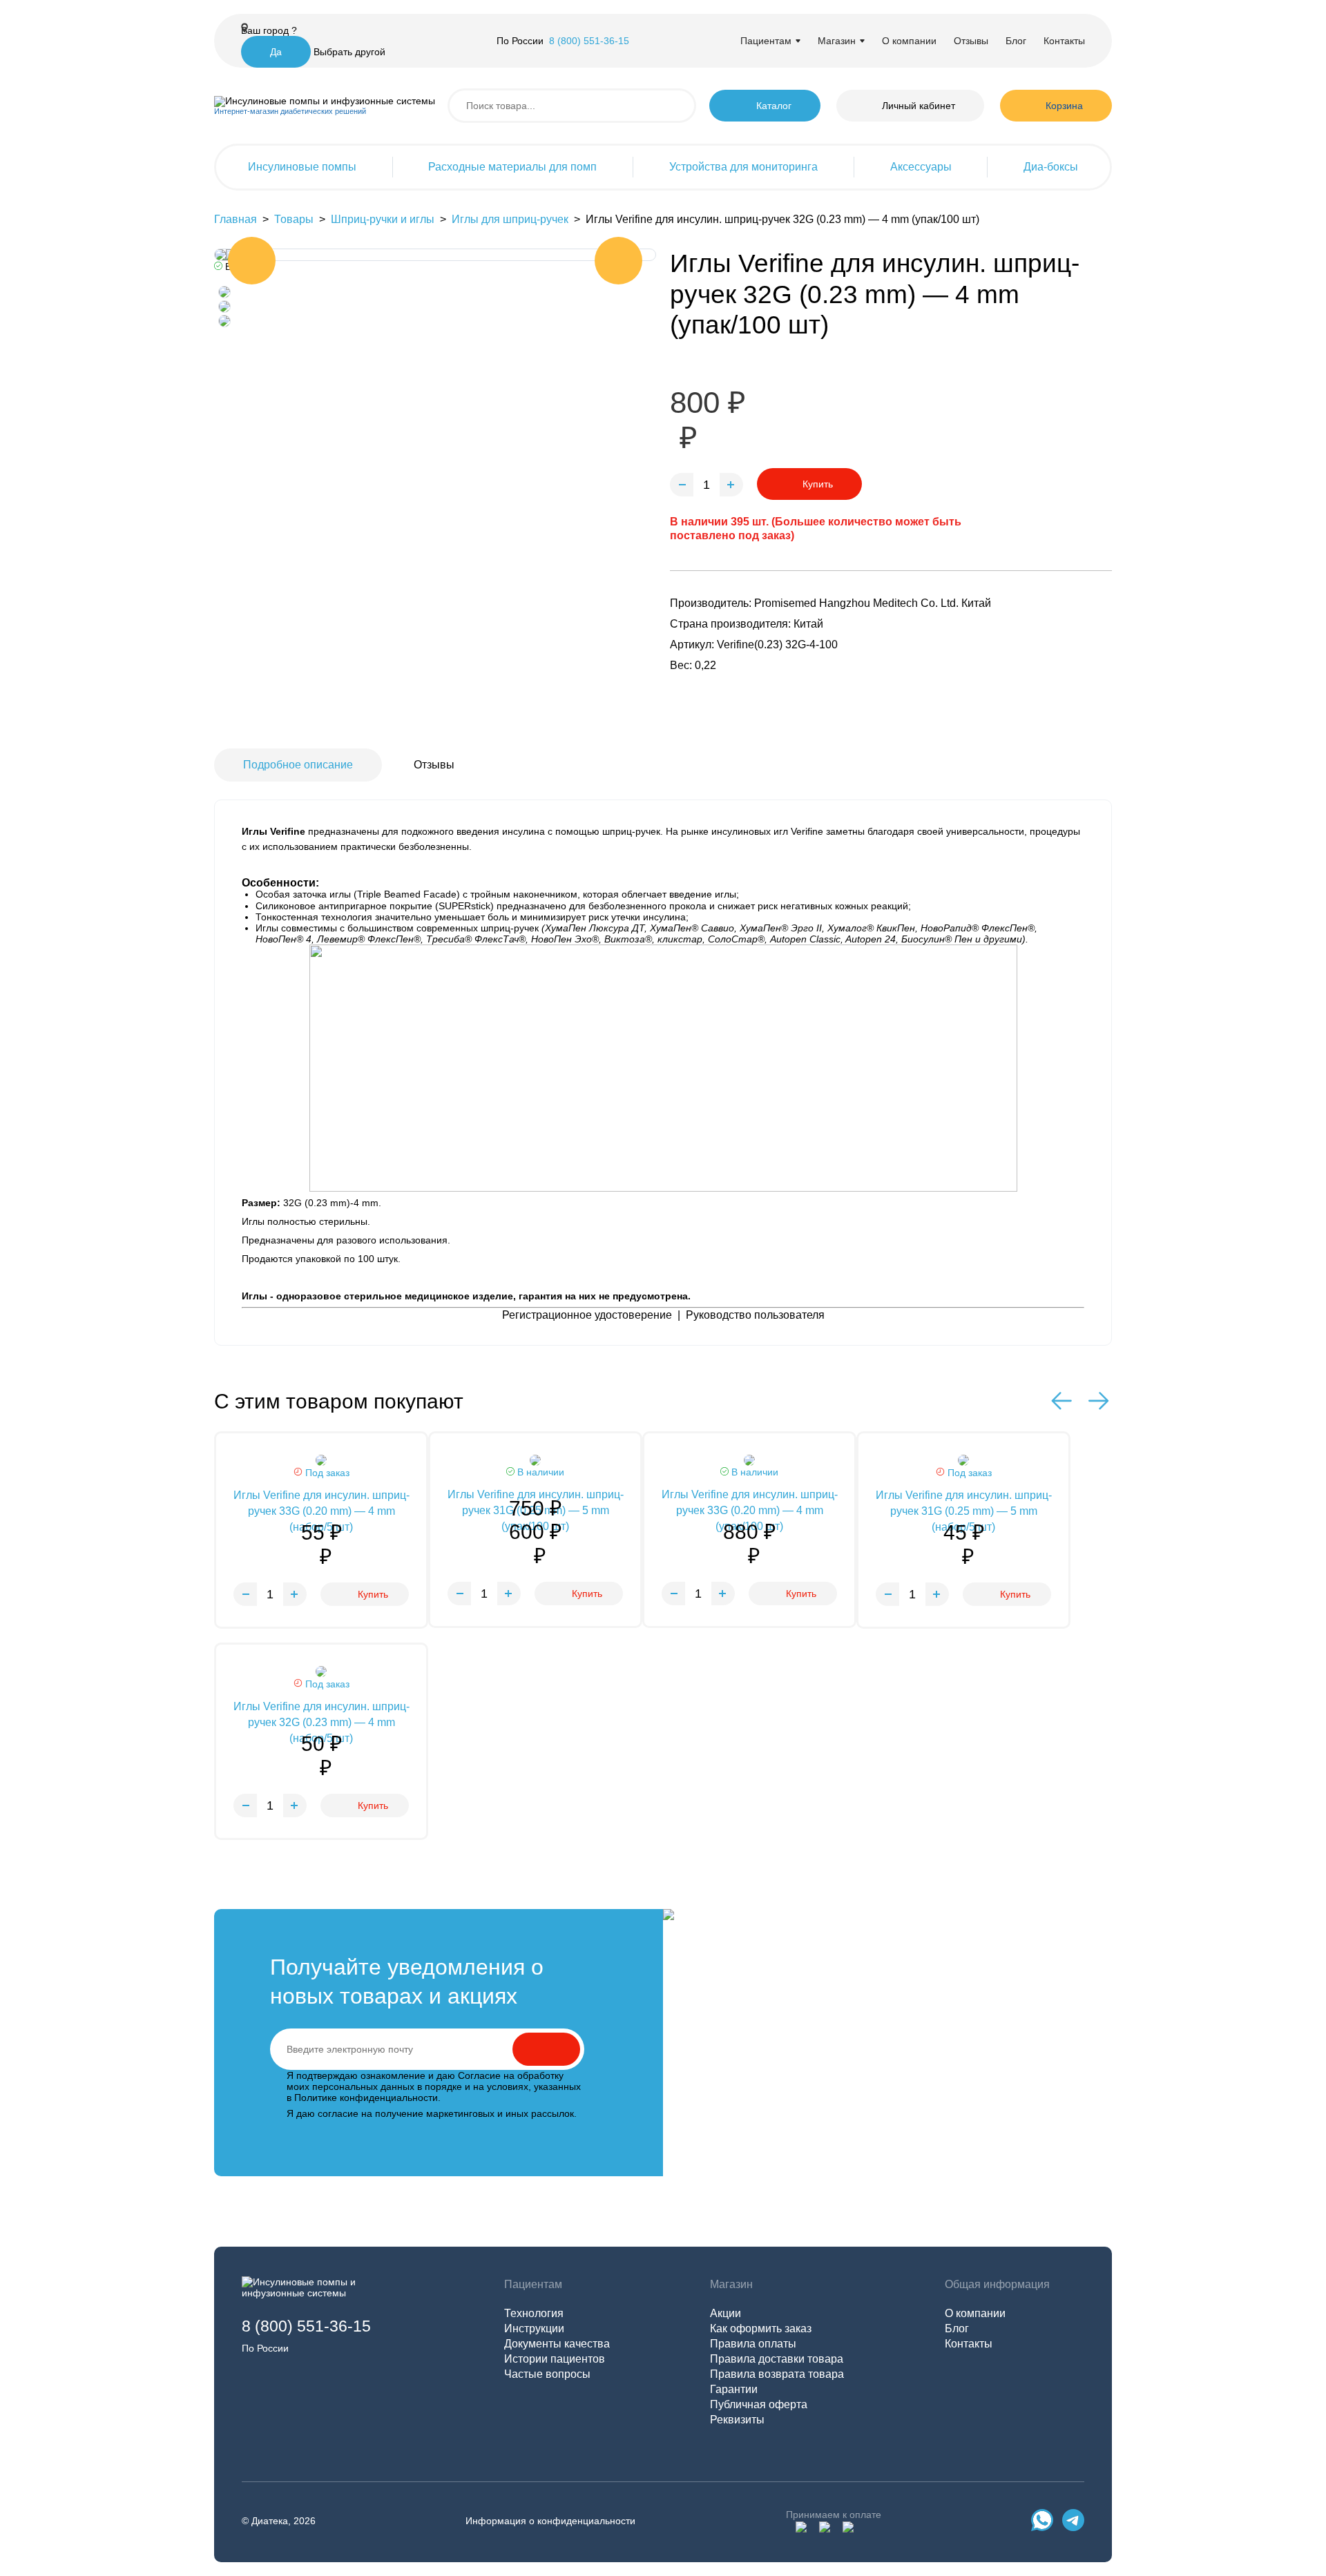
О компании (909, 41)
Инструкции (534, 2328)
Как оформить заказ (761, 2328)
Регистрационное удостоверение (587, 1315)
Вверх (1268, 2464)
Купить (818, 484)
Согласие (479, 2075)
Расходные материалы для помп (512, 167)
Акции (726, 2313)
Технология (534, 2313)
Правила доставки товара (777, 2359)
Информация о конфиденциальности (550, 2521)
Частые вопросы (547, 2374)
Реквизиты (737, 2420)
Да (276, 52)
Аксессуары (921, 167)
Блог (1016, 41)
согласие (338, 2113)
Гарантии (734, 2389)
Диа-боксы (1051, 167)
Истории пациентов (555, 2359)
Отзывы (971, 41)
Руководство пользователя (755, 1315)
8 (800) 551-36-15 (589, 41)
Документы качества (557, 2344)
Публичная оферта (759, 2404)
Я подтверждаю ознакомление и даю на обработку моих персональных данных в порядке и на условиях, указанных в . (434, 2086)
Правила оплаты (753, 2344)
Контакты (1064, 41)
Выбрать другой (349, 52)
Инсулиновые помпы (302, 167)
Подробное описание (298, 765)
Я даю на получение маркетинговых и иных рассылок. (432, 2113)
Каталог (774, 106)
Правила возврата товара (777, 2374)
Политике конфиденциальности (366, 2098)
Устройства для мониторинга (743, 167)
